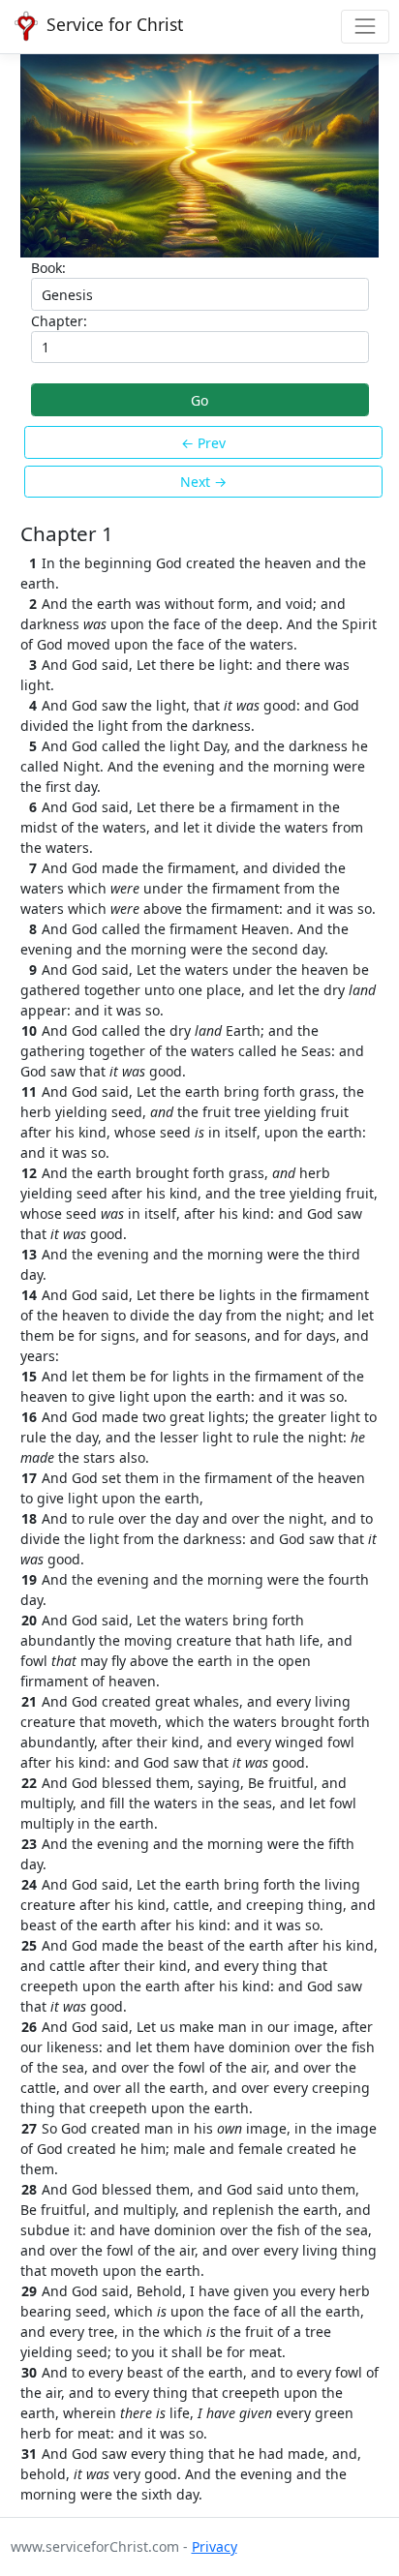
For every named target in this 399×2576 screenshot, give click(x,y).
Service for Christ (112, 24)
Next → (203, 482)
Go (199, 400)
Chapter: (59, 321)
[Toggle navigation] (365, 27)
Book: (48, 268)
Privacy (215, 2546)
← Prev (203, 443)
